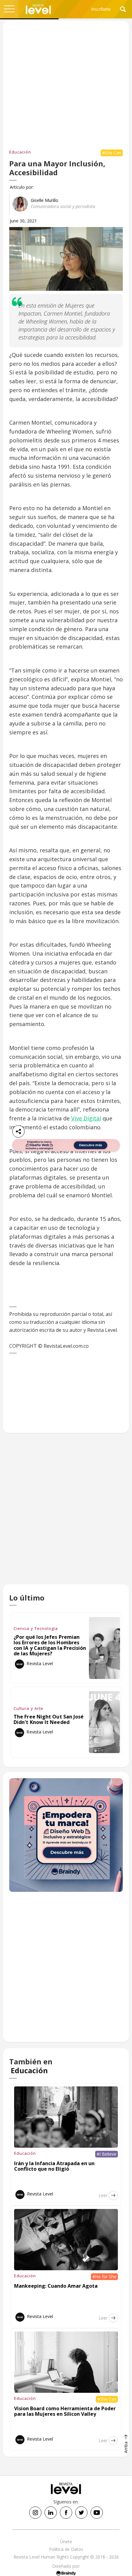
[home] (38, 9)
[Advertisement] (66, 1515)
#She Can (112, 153)
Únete (66, 2542)
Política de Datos (66, 2549)
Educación (20, 152)
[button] (9, 9)
